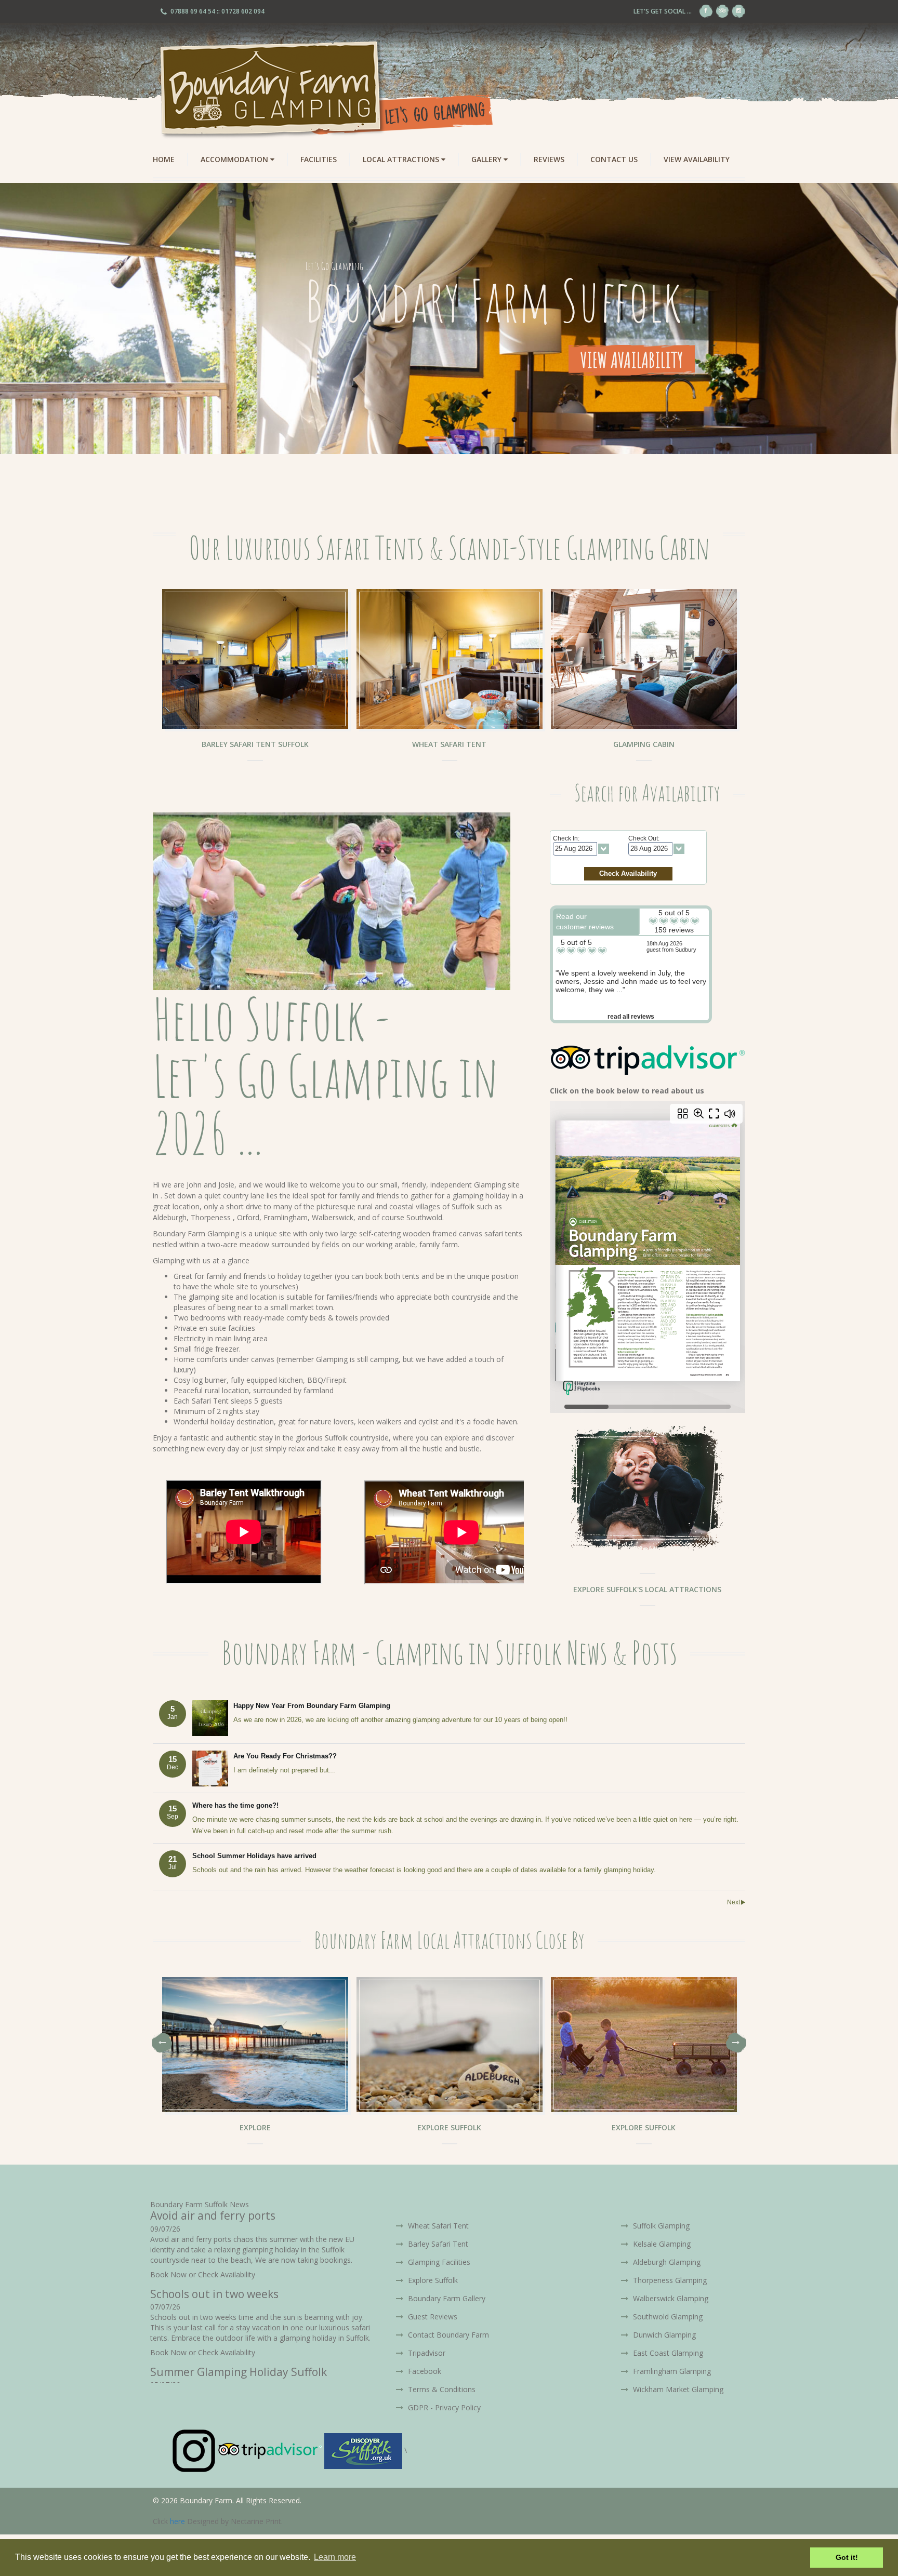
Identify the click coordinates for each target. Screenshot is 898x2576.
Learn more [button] (335, 2557)
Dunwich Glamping (663, 2335)
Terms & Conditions (441, 2389)
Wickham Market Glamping (677, 2389)
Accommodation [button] (235, 159)
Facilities (319, 159)
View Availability (697, 159)
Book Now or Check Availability (203, 2274)
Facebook (424, 2371)
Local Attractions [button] (402, 159)
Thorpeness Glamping (669, 2280)
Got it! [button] (847, 2557)
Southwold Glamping (667, 2317)
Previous (162, 2043)
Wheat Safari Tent (437, 2226)
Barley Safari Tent (437, 2244)
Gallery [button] (487, 159)
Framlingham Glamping (671, 2371)
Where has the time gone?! (235, 1805)
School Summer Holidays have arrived (254, 1856)
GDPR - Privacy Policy (443, 2407)
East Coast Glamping (667, 2353)
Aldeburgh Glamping (666, 2262)
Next (734, 1902)
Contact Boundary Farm (447, 2335)
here (177, 2521)
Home (164, 159)
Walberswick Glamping (670, 2298)
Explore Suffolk (432, 2280)
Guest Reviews (432, 2317)
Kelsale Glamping (661, 2244)
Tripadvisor (426, 2353)
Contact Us (614, 159)
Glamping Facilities (438, 2262)
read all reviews (631, 1017)
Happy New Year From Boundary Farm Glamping (312, 1706)
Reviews (549, 159)
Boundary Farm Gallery (446, 2298)
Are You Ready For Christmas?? (285, 1756)
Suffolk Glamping (660, 2226)
